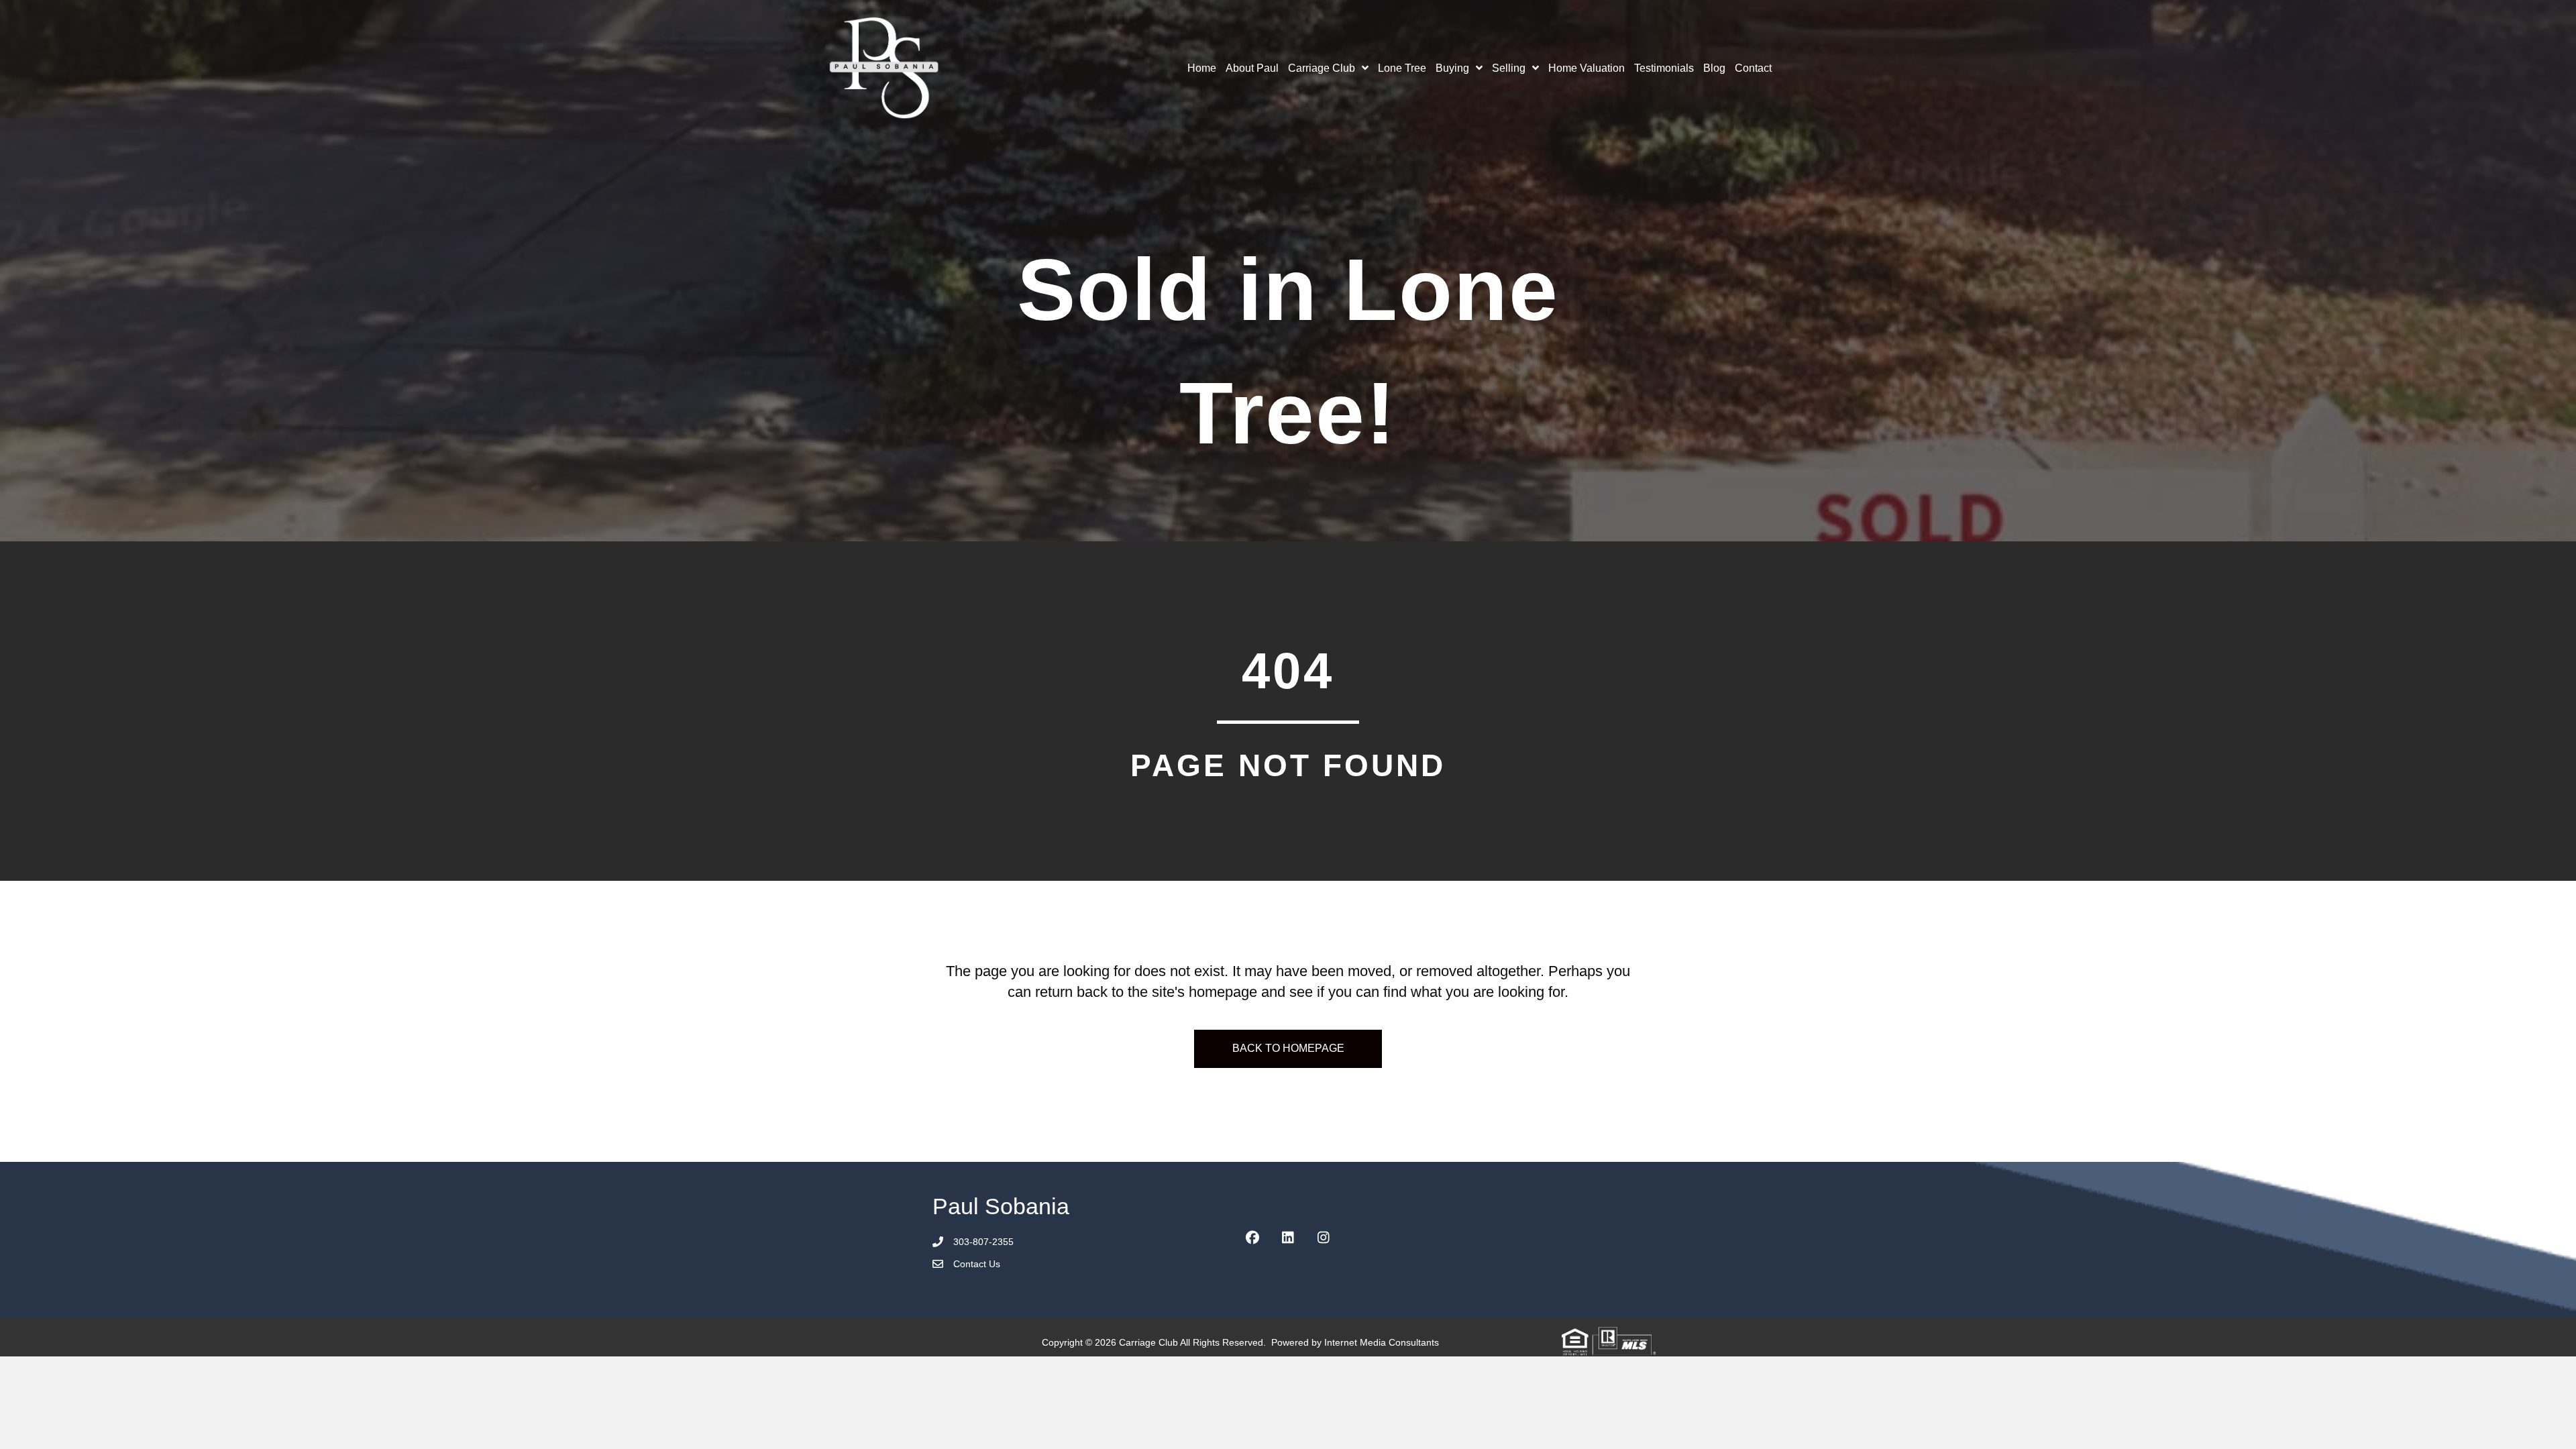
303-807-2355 (983, 1242)
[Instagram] (1324, 1238)
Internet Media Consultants (1382, 1342)
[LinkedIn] (1288, 1238)
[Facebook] (1252, 1238)
